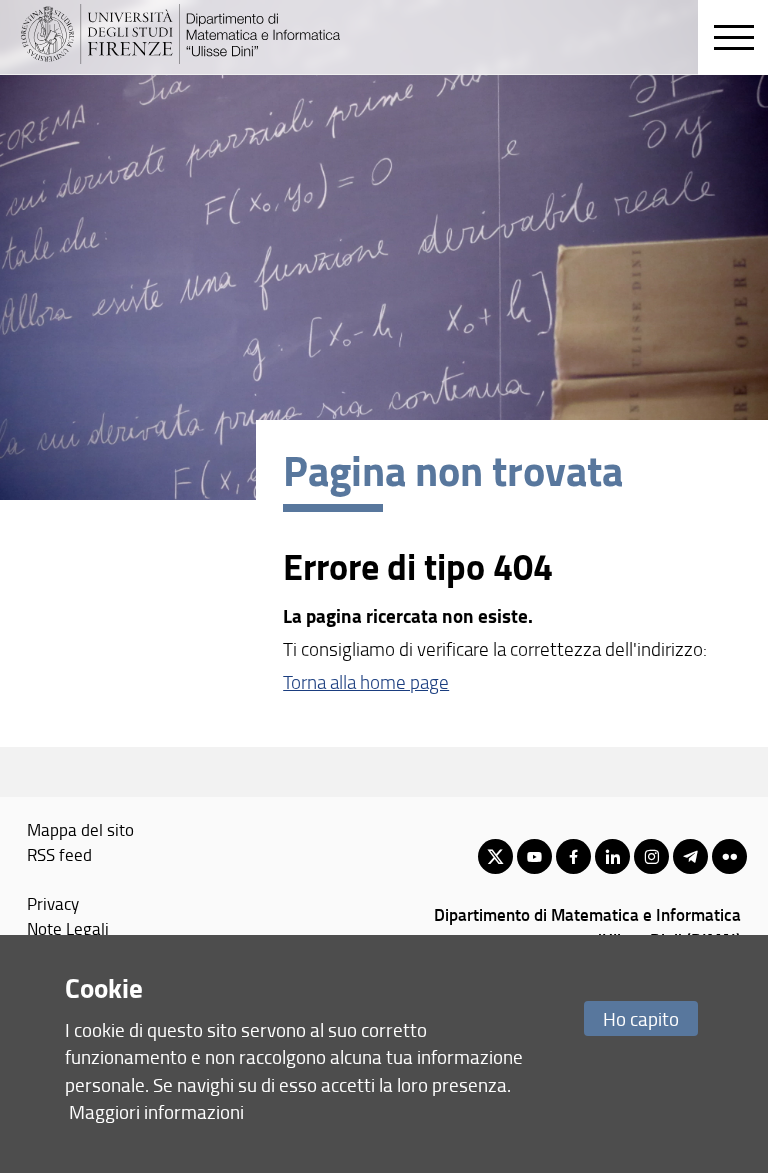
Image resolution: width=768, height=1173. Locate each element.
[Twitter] (495, 856)
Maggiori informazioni (156, 1111)
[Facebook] (573, 856)
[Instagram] (651, 856)
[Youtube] (534, 856)
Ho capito (641, 1018)
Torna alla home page (366, 682)
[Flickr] (729, 856)
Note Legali (68, 928)
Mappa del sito (80, 829)
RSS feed (59, 854)
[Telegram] (690, 856)
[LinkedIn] (612, 856)
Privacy (53, 903)
